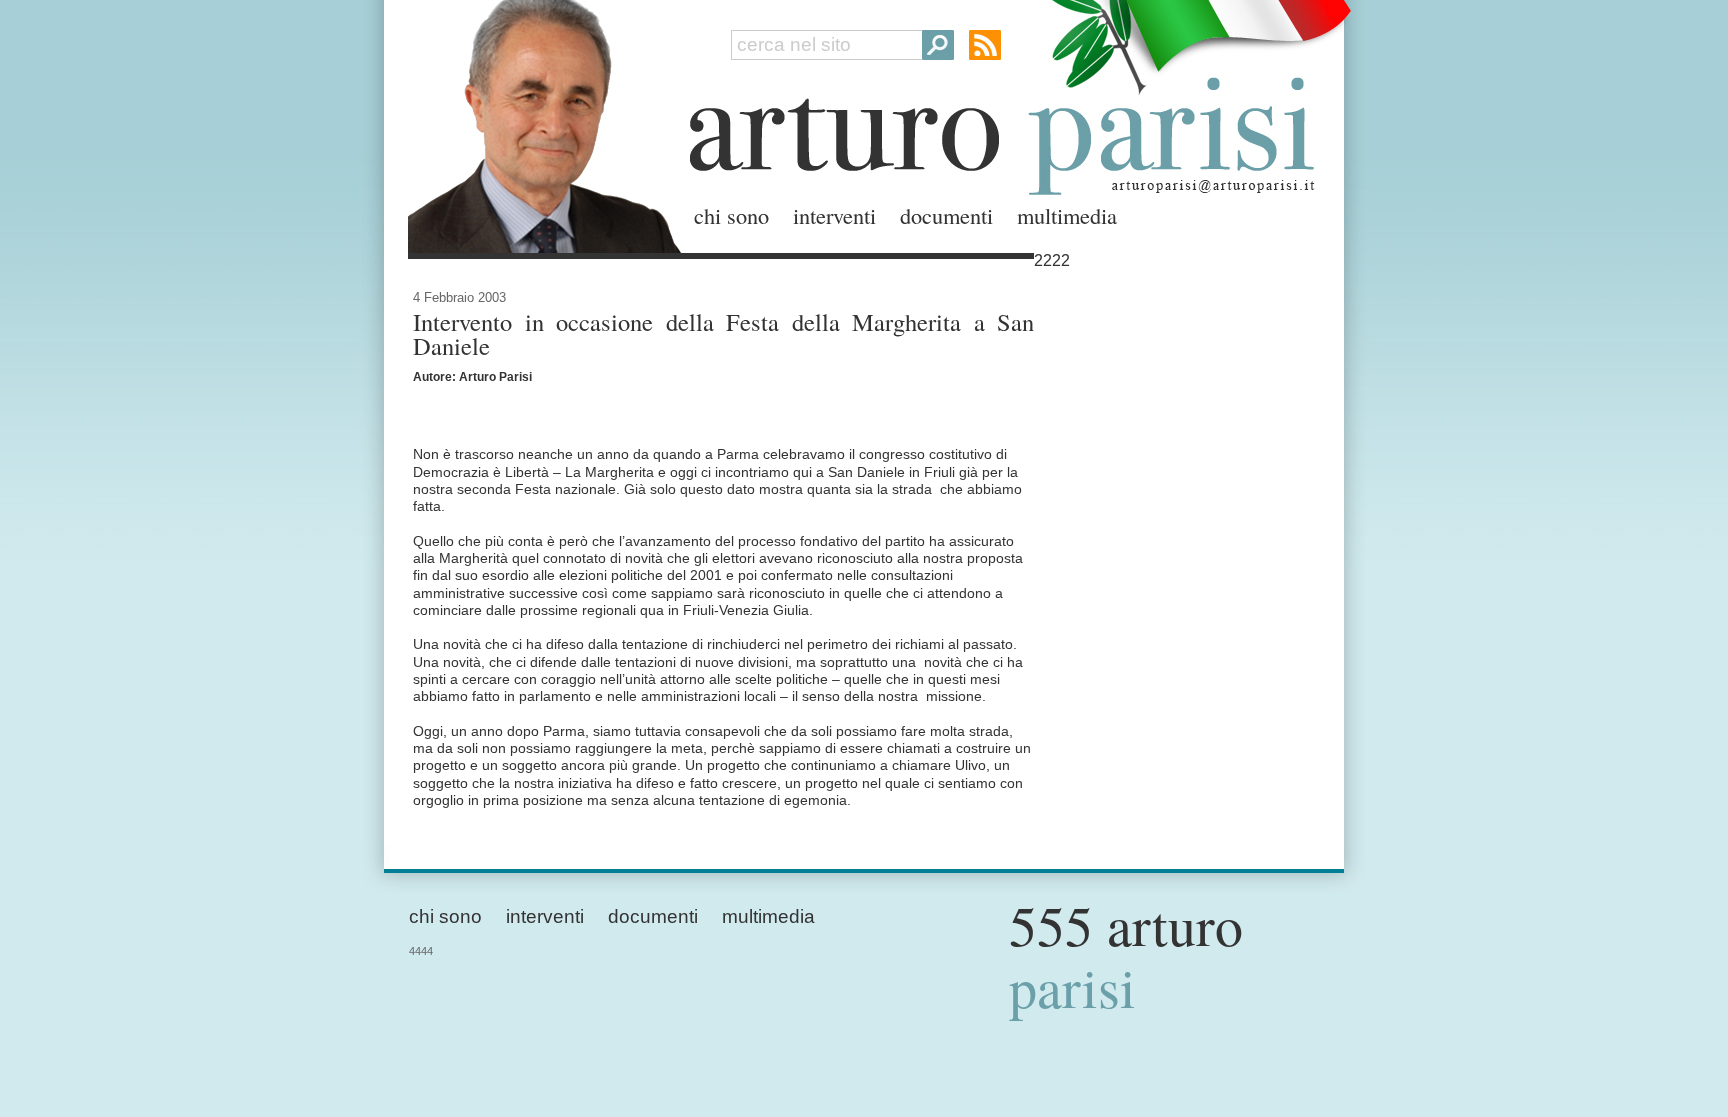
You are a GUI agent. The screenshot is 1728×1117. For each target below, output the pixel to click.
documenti (946, 215)
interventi (834, 215)
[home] (539, 122)
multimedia (1067, 215)
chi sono (731, 215)
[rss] (985, 45)
